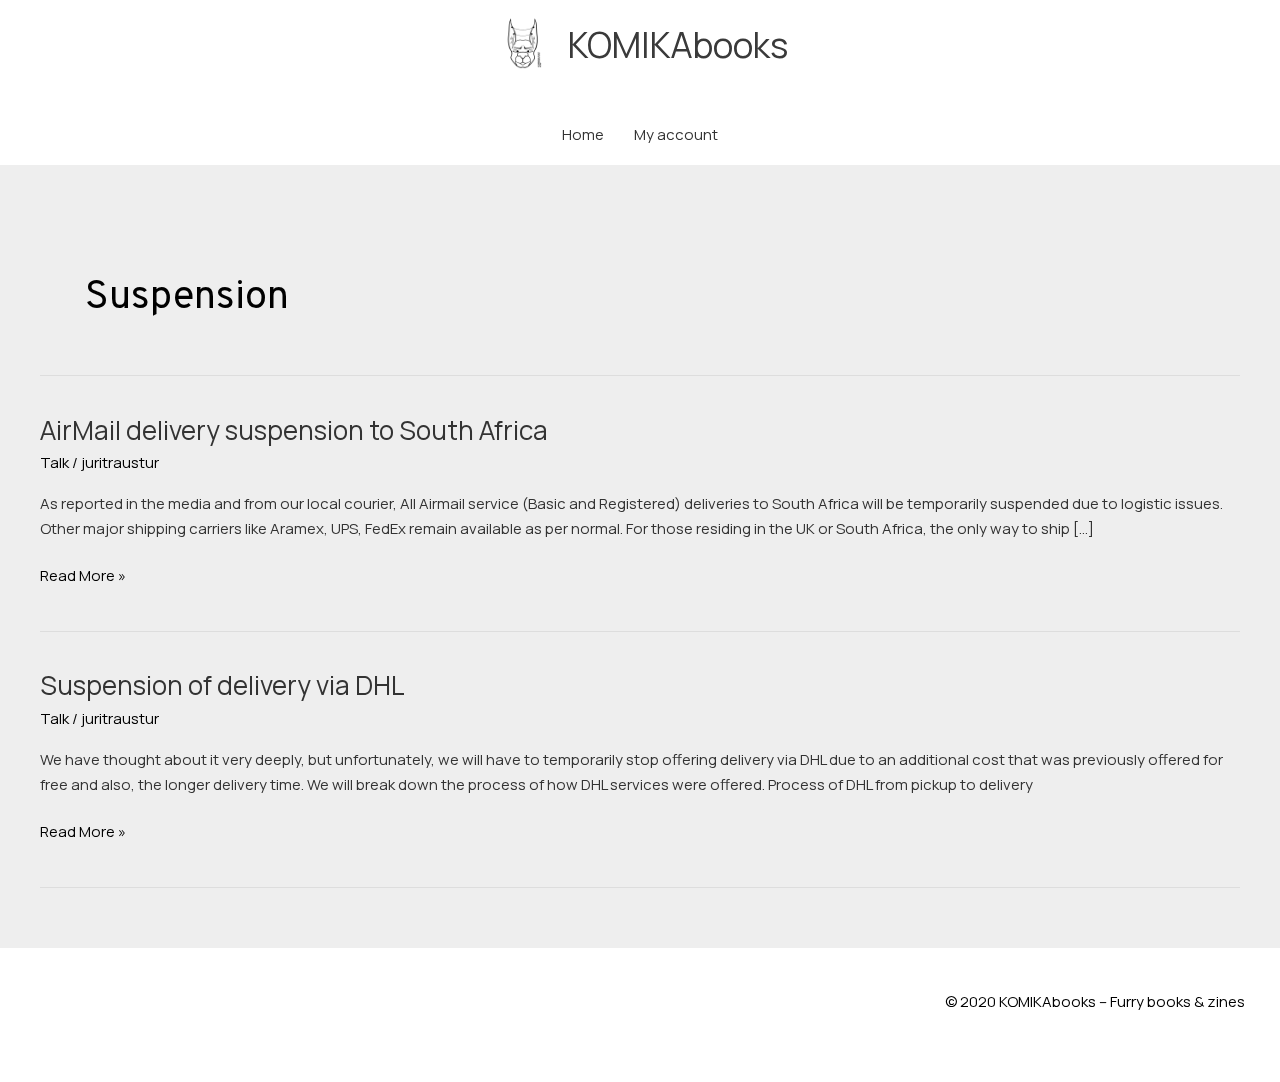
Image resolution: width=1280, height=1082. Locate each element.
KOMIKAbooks (678, 45)
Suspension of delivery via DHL (222, 685)
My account (676, 134)
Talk (54, 462)
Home (583, 134)
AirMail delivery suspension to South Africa (294, 430)
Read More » (83, 576)
